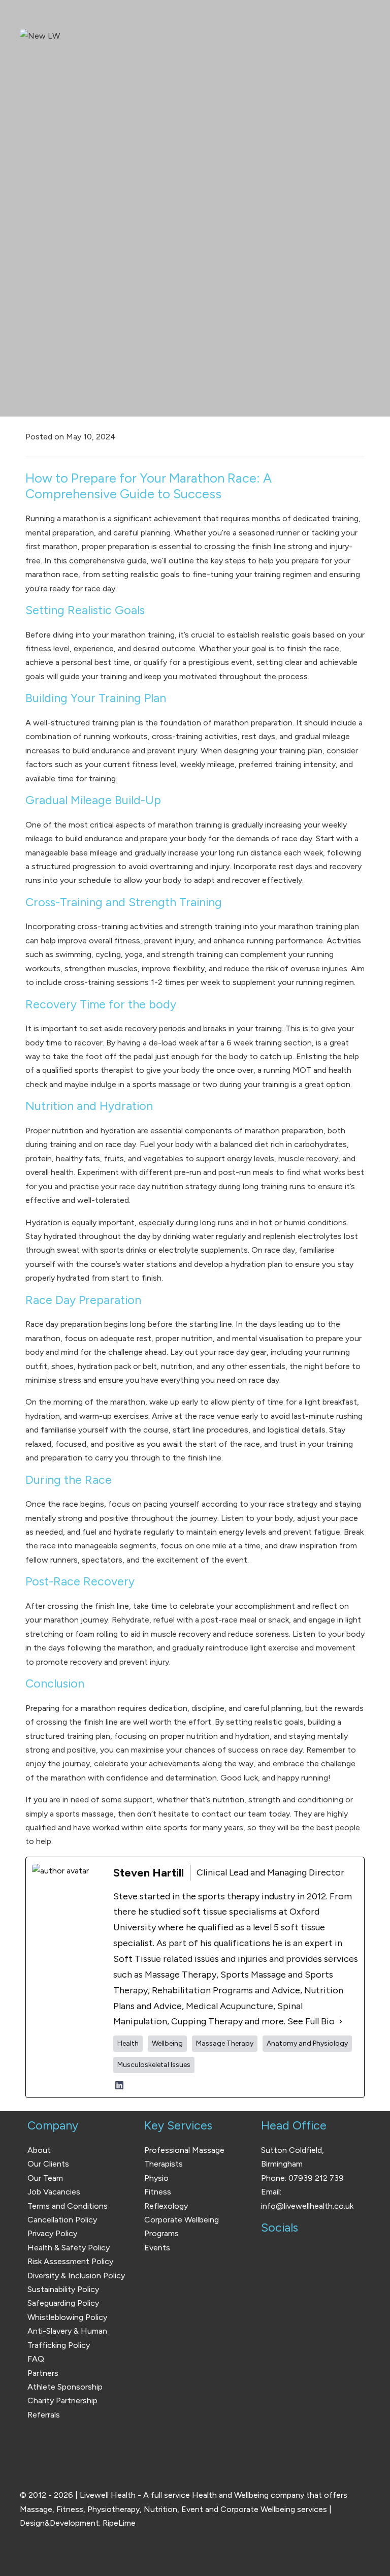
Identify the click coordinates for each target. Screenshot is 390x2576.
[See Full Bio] (341, 2022)
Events (157, 2248)
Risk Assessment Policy (70, 2261)
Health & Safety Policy (69, 2248)
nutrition (68, 1131)
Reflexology (166, 2206)
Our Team (45, 2178)
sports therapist (104, 1070)
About (39, 2150)
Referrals (44, 2415)
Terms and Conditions (68, 2206)
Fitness (158, 2192)
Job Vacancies (54, 2192)
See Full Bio (311, 2021)
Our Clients (48, 2164)
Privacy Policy (52, 2233)
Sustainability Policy (63, 2289)
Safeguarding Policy (63, 2303)
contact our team (234, 1814)
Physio (156, 2178)
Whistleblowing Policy (67, 2317)
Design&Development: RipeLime (78, 2523)
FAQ (36, 2359)
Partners (43, 2373)
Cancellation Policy (62, 2220)
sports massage (161, 1084)
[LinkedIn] (119, 2085)
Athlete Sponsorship (65, 2387)
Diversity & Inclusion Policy (76, 2276)
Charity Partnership (62, 2400)
